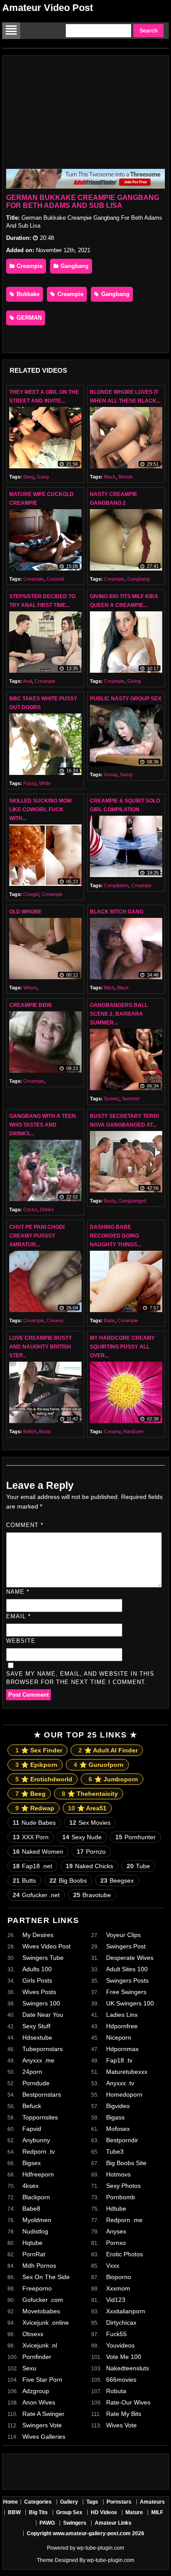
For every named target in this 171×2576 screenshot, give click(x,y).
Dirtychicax (121, 2323)
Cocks (30, 1210)
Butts (24, 1880)
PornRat (34, 2254)
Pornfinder (37, 2357)
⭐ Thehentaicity (90, 1794)
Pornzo (91, 1852)
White (45, 783)
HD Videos (104, 2512)
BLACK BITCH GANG (117, 912)
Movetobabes (41, 2311)
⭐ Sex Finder (39, 1750)
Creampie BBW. (31, 1005)
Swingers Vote (42, 2425)
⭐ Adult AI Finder (108, 1750)
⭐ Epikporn (36, 1765)
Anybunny (36, 2140)
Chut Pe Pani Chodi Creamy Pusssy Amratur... (37, 1236)
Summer (131, 1099)
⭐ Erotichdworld (44, 1779)
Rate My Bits (124, 2414)
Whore (30, 988)
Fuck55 (116, 2334)
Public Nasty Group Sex (126, 699)
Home (11, 2502)
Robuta (116, 2391)
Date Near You (43, 2015)
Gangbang (74, 266)
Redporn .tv (39, 2151)
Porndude (36, 2083)
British (30, 1431)
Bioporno (119, 2277)
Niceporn (119, 2037)
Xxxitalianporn (126, 2311)
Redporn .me (124, 2220)
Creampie (29, 266)
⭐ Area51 (87, 1808)
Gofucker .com (43, 2300)
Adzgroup (36, 2391)
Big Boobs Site (126, 2163)
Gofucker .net (36, 1895)
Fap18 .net (32, 1866)
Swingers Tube (43, 1958)
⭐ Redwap (35, 1808)
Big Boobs (68, 1880)
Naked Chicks (89, 1866)
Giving (134, 681)
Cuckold (55, 579)
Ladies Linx (122, 2015)
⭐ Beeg (30, 1794)
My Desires (38, 1935)
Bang (29, 477)
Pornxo (116, 2243)
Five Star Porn (42, 2380)
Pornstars (119, 2502)
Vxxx (113, 2266)
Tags (92, 2502)
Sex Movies (90, 1823)
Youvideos (120, 2345)
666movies (121, 2380)
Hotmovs (118, 2174)
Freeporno (37, 2288)
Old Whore (25, 912)
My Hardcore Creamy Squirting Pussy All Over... (122, 1347)
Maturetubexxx (127, 2072)
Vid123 (116, 2300)
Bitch (109, 988)
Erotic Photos (125, 2254)
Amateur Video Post (48, 8)
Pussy (30, 783)
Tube (138, 1866)
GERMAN (28, 318)
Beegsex (117, 1880)
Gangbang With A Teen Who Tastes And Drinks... (43, 1125)
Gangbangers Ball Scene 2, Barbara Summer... (119, 1014)
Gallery (69, 2502)
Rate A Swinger (43, 2414)
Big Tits (38, 2512)
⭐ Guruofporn (99, 1765)
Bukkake (27, 294)
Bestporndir (122, 2140)
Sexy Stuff (36, 2026)
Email (18, 1616)
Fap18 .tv (119, 2060)
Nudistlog (35, 2231)
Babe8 (31, 2209)
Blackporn (36, 2197)
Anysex (116, 2231)
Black (110, 477)
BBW (14, 2512)
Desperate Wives (130, 1958)
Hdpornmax (122, 2049)
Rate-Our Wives (128, 2402)
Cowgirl (31, 894)
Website (21, 1641)
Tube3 (115, 2151)
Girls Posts (37, 1980)
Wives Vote (121, 2425)
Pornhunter (135, 1837)
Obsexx (33, 2334)
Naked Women (38, 1852)
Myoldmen (37, 2220)
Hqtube (32, 2243)
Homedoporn (124, 2094)
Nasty (126, 774)
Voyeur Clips (123, 1935)
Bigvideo (118, 2106)
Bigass (115, 2117)
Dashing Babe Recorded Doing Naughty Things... (116, 1236)
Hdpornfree (122, 2026)
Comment (25, 1525)
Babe (109, 1320)
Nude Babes (34, 1823)
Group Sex (69, 2512)
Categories (38, 2502)
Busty (110, 1201)
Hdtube (116, 2209)
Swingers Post (126, 1946)
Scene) (112, 1099)
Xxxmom (118, 2288)
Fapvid (32, 2129)
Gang (43, 477)
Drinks (47, 1210)
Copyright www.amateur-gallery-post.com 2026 (85, 2533)
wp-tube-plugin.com (100, 2548)
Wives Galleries (44, 2437)
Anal (27, 681)
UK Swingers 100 (130, 2003)
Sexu (29, 2368)
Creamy (55, 1320)
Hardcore (133, 1431)
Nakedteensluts (128, 2368)
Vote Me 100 (124, 2357)
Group (111, 774)
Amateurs (152, 2502)
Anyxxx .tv (120, 2083)
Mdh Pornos (39, 2266)
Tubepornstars (43, 2049)
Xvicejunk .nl (40, 2345)
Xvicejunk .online (46, 2323)
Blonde (126, 477)
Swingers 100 (41, 2003)
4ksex (30, 2186)
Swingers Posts (127, 1980)
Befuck (32, 2106)
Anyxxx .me (38, 2060)
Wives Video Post (46, 1946)
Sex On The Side (46, 2277)
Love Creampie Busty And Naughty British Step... (41, 1347)
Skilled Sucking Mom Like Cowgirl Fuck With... (40, 810)
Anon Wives (39, 2402)
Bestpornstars (42, 2094)
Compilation (116, 885)
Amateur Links (113, 2523)
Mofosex (118, 2129)
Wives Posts (39, 1992)
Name (18, 1592)
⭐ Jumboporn (113, 1779)
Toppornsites (40, 2117)
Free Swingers (126, 1992)
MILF (157, 2512)
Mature (134, 2512)
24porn (32, 2072)
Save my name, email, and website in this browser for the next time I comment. (80, 1678)
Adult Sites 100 (127, 1969)
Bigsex (32, 2163)
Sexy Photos (123, 2186)
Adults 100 (37, 1969)
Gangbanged (132, 1201)
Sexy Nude (82, 1837)
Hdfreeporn (38, 2174)
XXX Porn (31, 1837)
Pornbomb (121, 2197)
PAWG (47, 2523)
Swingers (75, 2523)
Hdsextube (37, 2037)
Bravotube (92, 1895)
